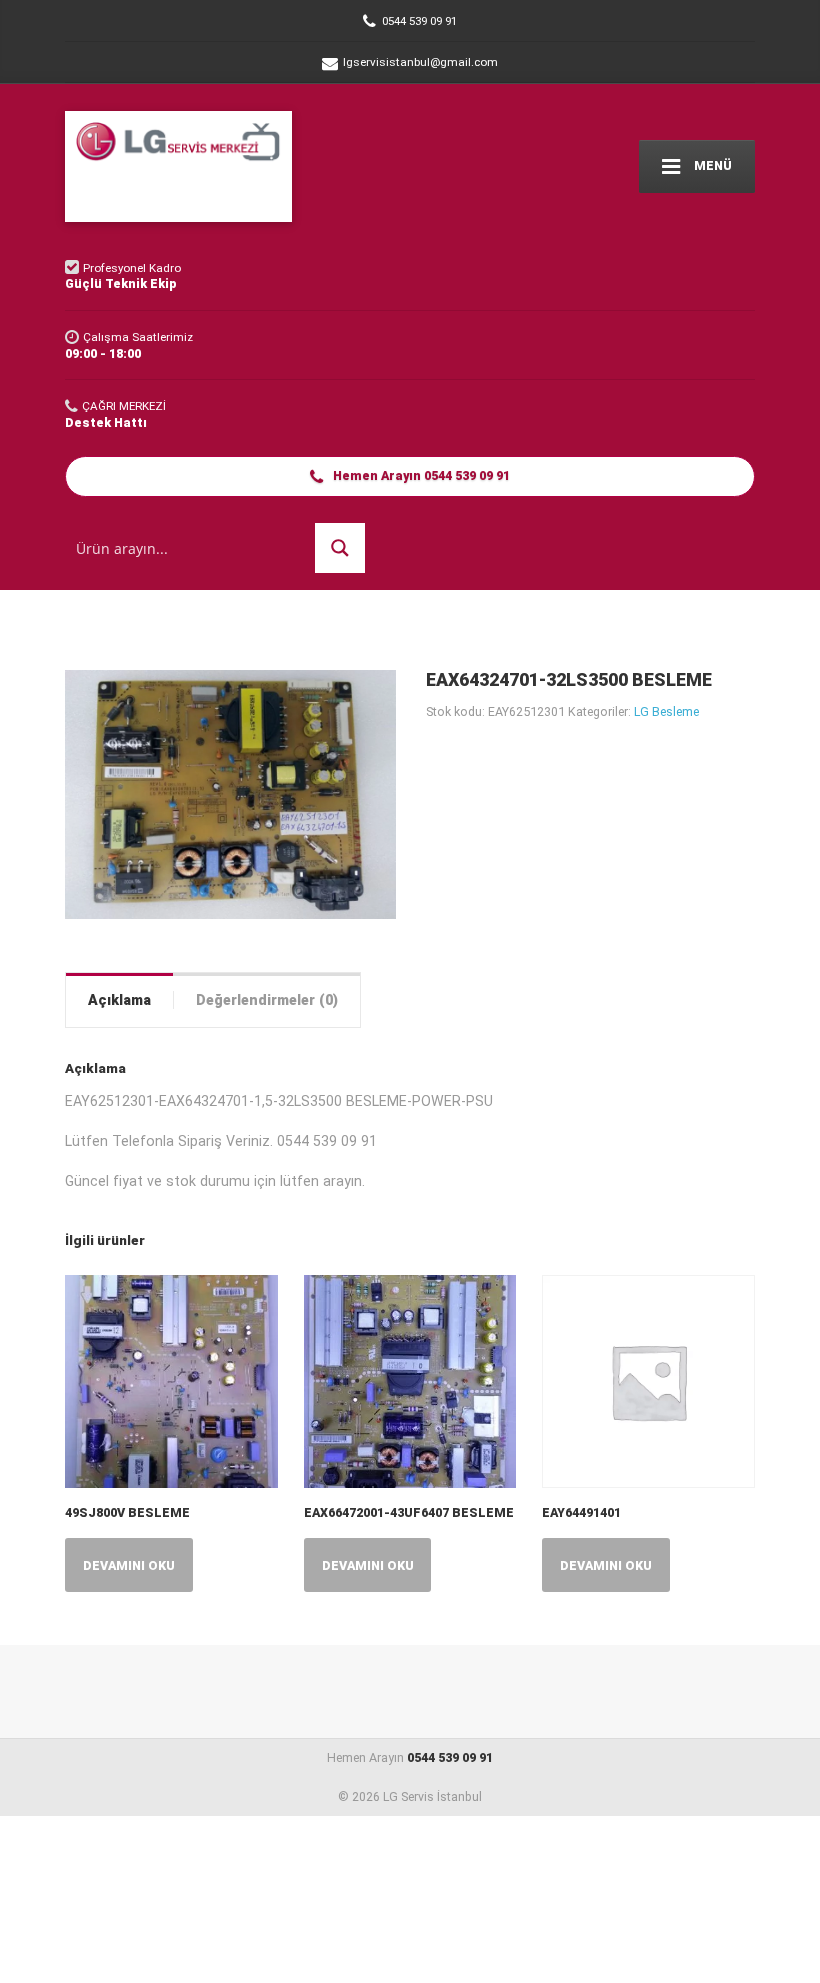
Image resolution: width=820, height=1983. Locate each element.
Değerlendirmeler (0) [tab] (267, 1000)
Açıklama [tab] (119, 1000)
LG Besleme (666, 711)
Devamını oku (129, 1565)
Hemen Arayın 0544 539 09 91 (420, 475)
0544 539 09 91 (450, 1757)
